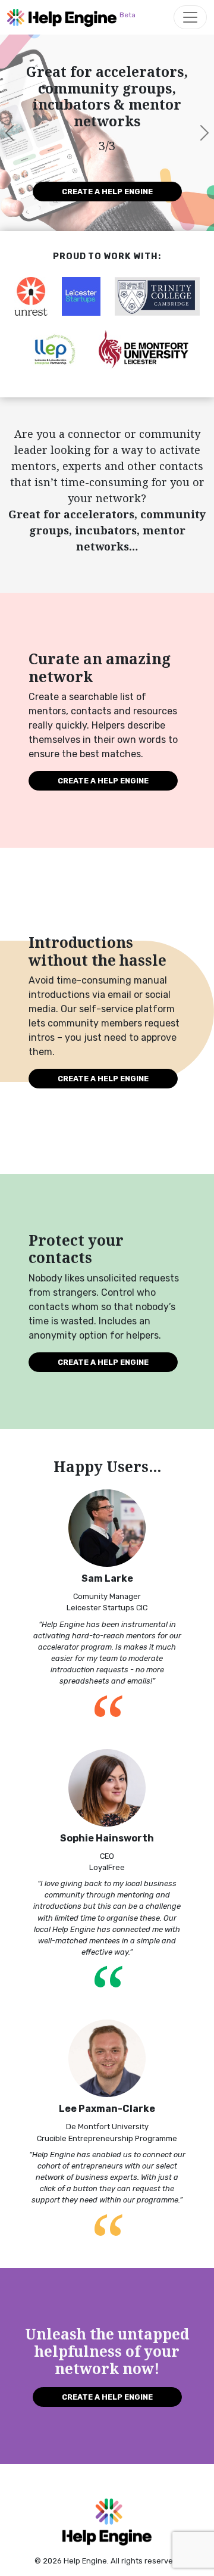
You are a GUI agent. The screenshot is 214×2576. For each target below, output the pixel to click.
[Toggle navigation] (190, 17)
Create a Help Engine (107, 192)
